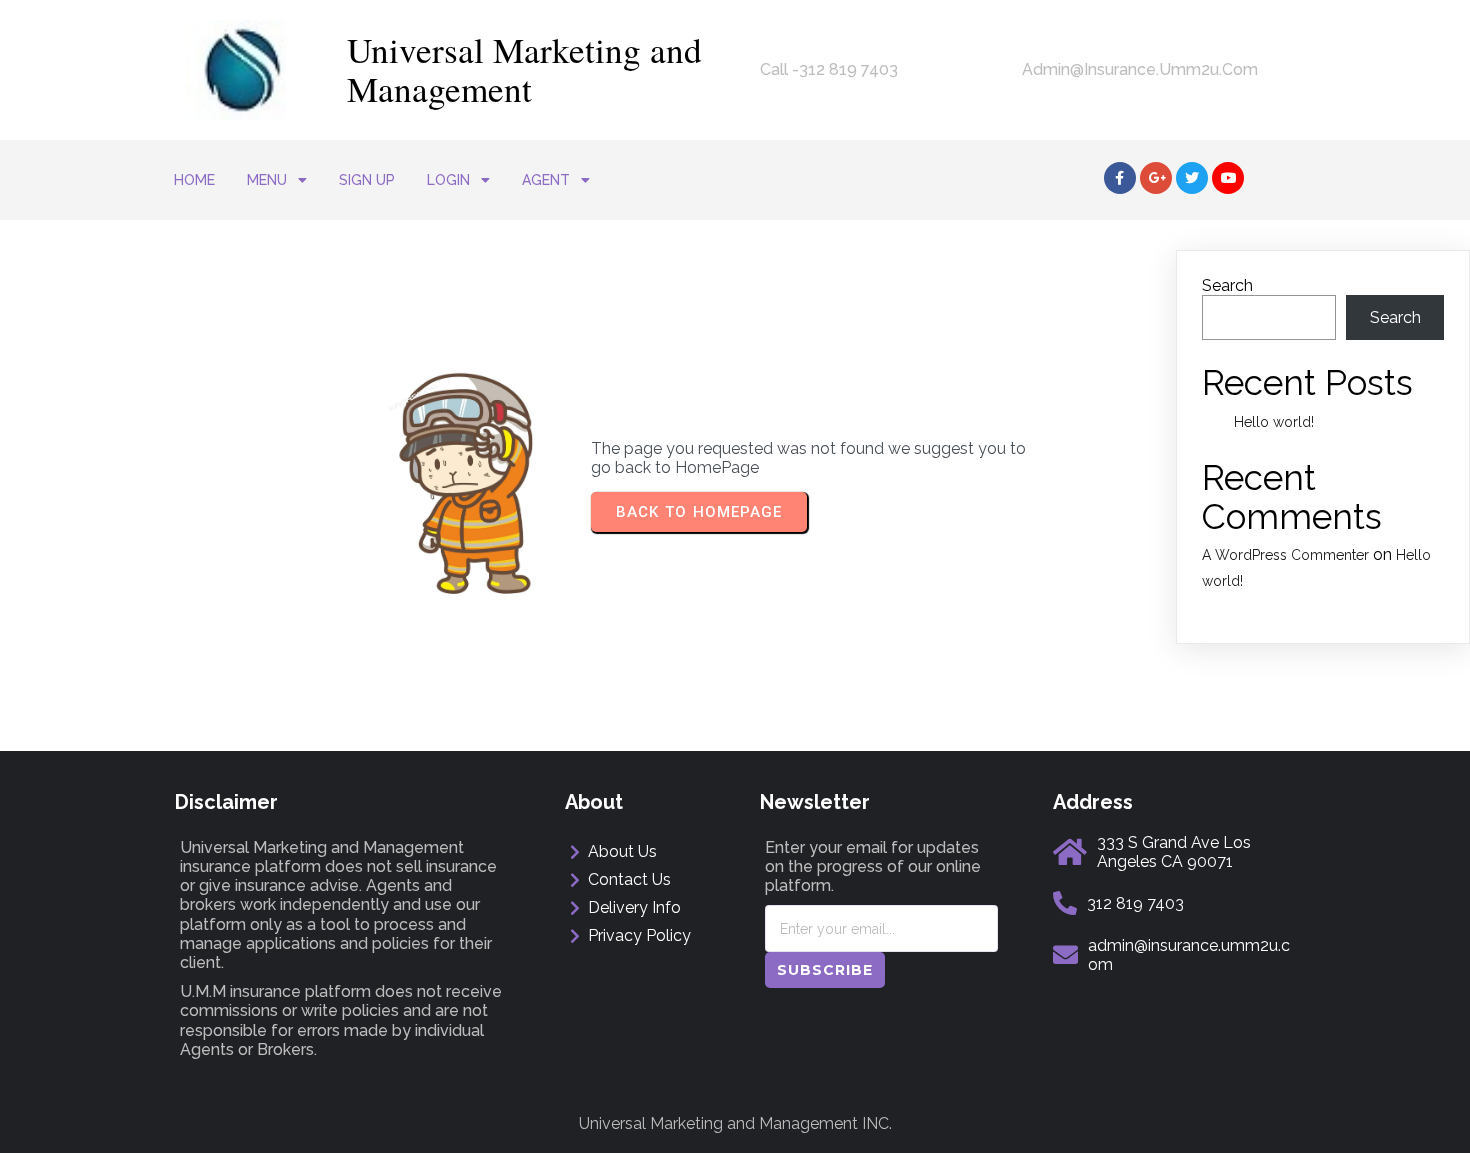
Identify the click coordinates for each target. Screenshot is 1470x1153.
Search (1227, 285)
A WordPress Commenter (1285, 555)
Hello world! (1274, 422)
